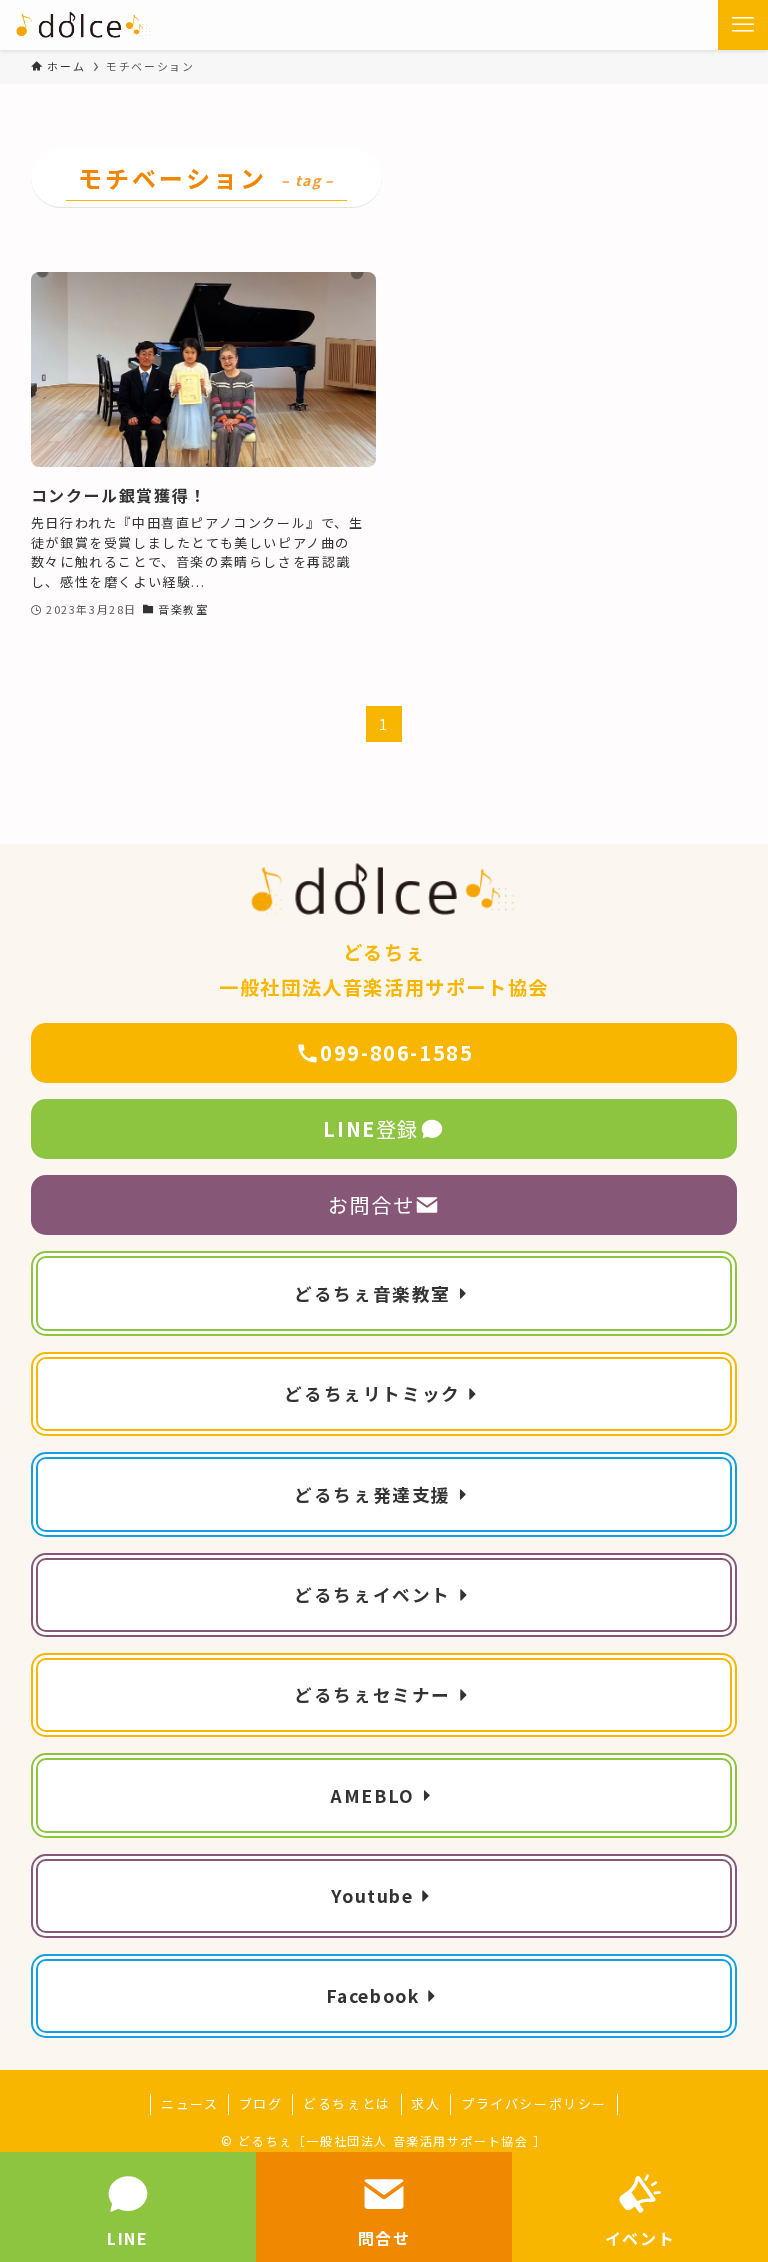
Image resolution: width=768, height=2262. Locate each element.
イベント (640, 2238)
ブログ (261, 2103)
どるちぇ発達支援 (372, 1494)
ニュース (189, 2103)
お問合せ (371, 1204)
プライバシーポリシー (534, 2103)
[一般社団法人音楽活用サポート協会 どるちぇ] (83, 25)
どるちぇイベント (372, 1594)
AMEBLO (372, 1795)
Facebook (373, 1995)
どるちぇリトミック (372, 1393)
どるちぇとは (347, 2103)
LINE (127, 2238)
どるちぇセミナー (372, 1694)
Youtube (372, 1895)
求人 (425, 2103)
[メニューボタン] (743, 25)
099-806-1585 (396, 1052)
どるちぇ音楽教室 (372, 1293)
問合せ (384, 2238)
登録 (371, 1128)
